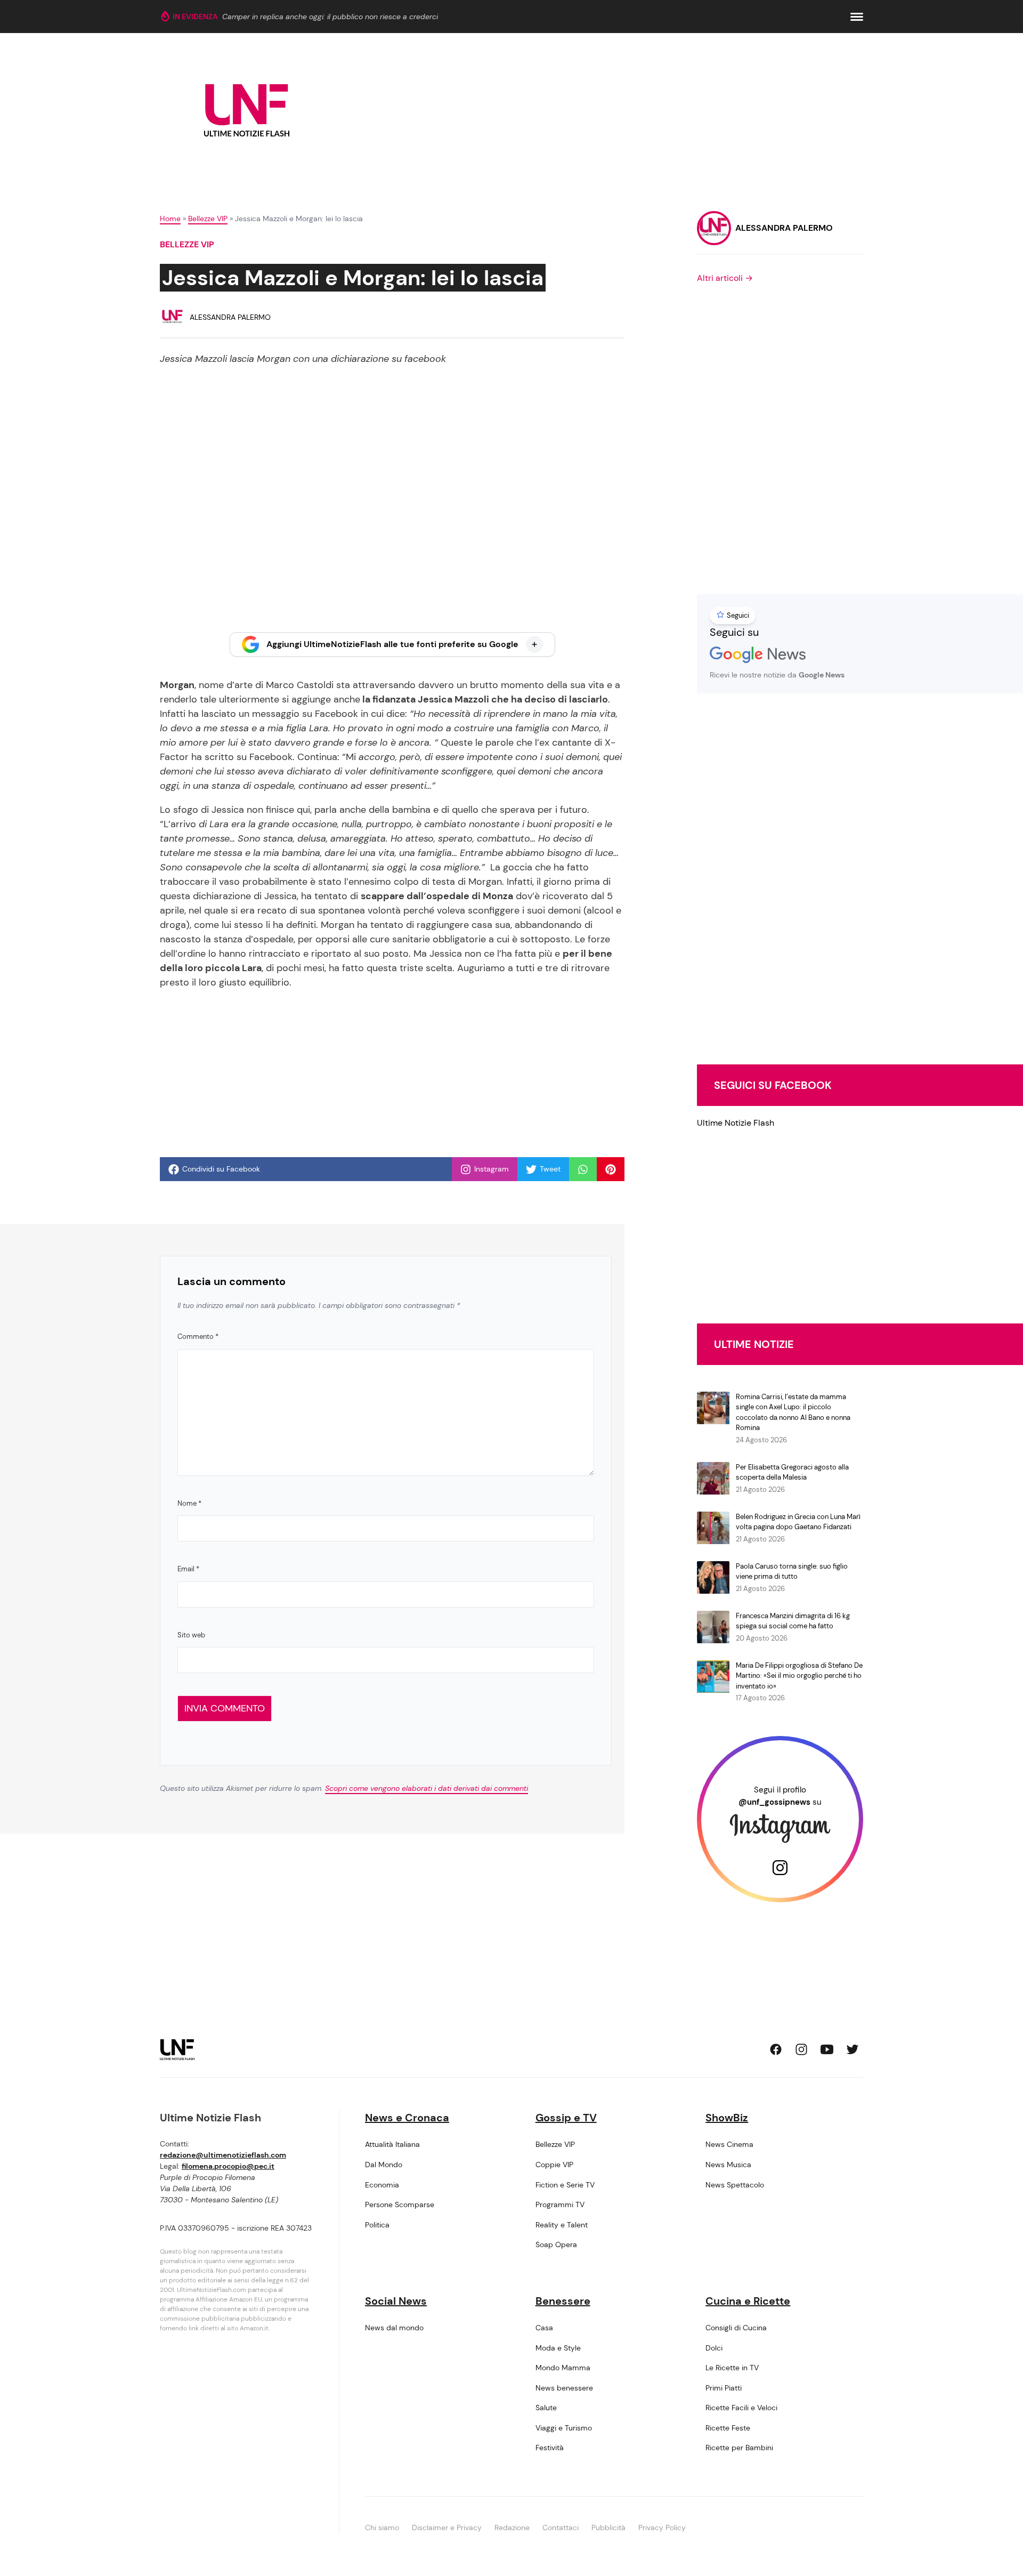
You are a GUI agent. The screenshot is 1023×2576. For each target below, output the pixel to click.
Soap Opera (556, 2244)
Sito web (191, 1635)
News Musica (728, 2165)
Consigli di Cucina (736, 2328)
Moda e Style (558, 2348)
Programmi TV (560, 2204)
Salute (546, 2408)
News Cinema (729, 2144)
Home (170, 219)
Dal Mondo (384, 2165)
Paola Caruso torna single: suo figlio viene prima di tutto (792, 1572)
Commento (198, 1337)
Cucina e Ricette (748, 2301)
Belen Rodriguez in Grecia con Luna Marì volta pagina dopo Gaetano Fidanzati (798, 1522)
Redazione (512, 2527)
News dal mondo (394, 2328)
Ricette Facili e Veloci (741, 2408)
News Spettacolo (735, 2185)
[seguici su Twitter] (852, 2049)
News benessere (564, 2388)
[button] (857, 17)
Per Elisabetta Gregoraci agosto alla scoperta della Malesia (792, 1472)
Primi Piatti (724, 2388)
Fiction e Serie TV (565, 2185)
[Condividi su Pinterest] (611, 1169)
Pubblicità (608, 2527)
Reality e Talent (562, 2225)
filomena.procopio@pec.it (228, 2166)
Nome (189, 1503)
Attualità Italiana (392, 2144)
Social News (396, 2301)
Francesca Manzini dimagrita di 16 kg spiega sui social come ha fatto (793, 1621)
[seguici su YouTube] (827, 2049)
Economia (382, 2185)
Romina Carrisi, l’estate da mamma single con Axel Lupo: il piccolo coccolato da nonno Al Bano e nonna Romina (793, 1412)
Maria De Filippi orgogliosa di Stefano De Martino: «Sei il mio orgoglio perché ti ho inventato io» (799, 1676)
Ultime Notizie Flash (736, 1123)
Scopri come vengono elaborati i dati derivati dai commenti (427, 1788)
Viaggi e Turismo (564, 2428)
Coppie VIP (554, 2165)
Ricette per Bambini (739, 2448)
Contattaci (561, 2527)
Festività (550, 2448)
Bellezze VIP (208, 219)
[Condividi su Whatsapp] (583, 1169)
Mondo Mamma (563, 2368)
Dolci (714, 2348)
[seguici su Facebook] (776, 2049)
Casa (544, 2328)
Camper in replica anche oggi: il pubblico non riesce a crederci (330, 17)
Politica (377, 2225)
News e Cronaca (407, 2118)
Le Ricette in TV (732, 2368)
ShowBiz (727, 2118)
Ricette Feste (728, 2428)
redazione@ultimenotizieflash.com (223, 2155)
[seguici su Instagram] (801, 2049)
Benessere (563, 2301)
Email (188, 1569)
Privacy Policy (662, 2527)
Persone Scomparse (400, 2204)
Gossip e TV (566, 2118)
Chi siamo (382, 2527)
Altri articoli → (725, 278)
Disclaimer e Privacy (447, 2527)
